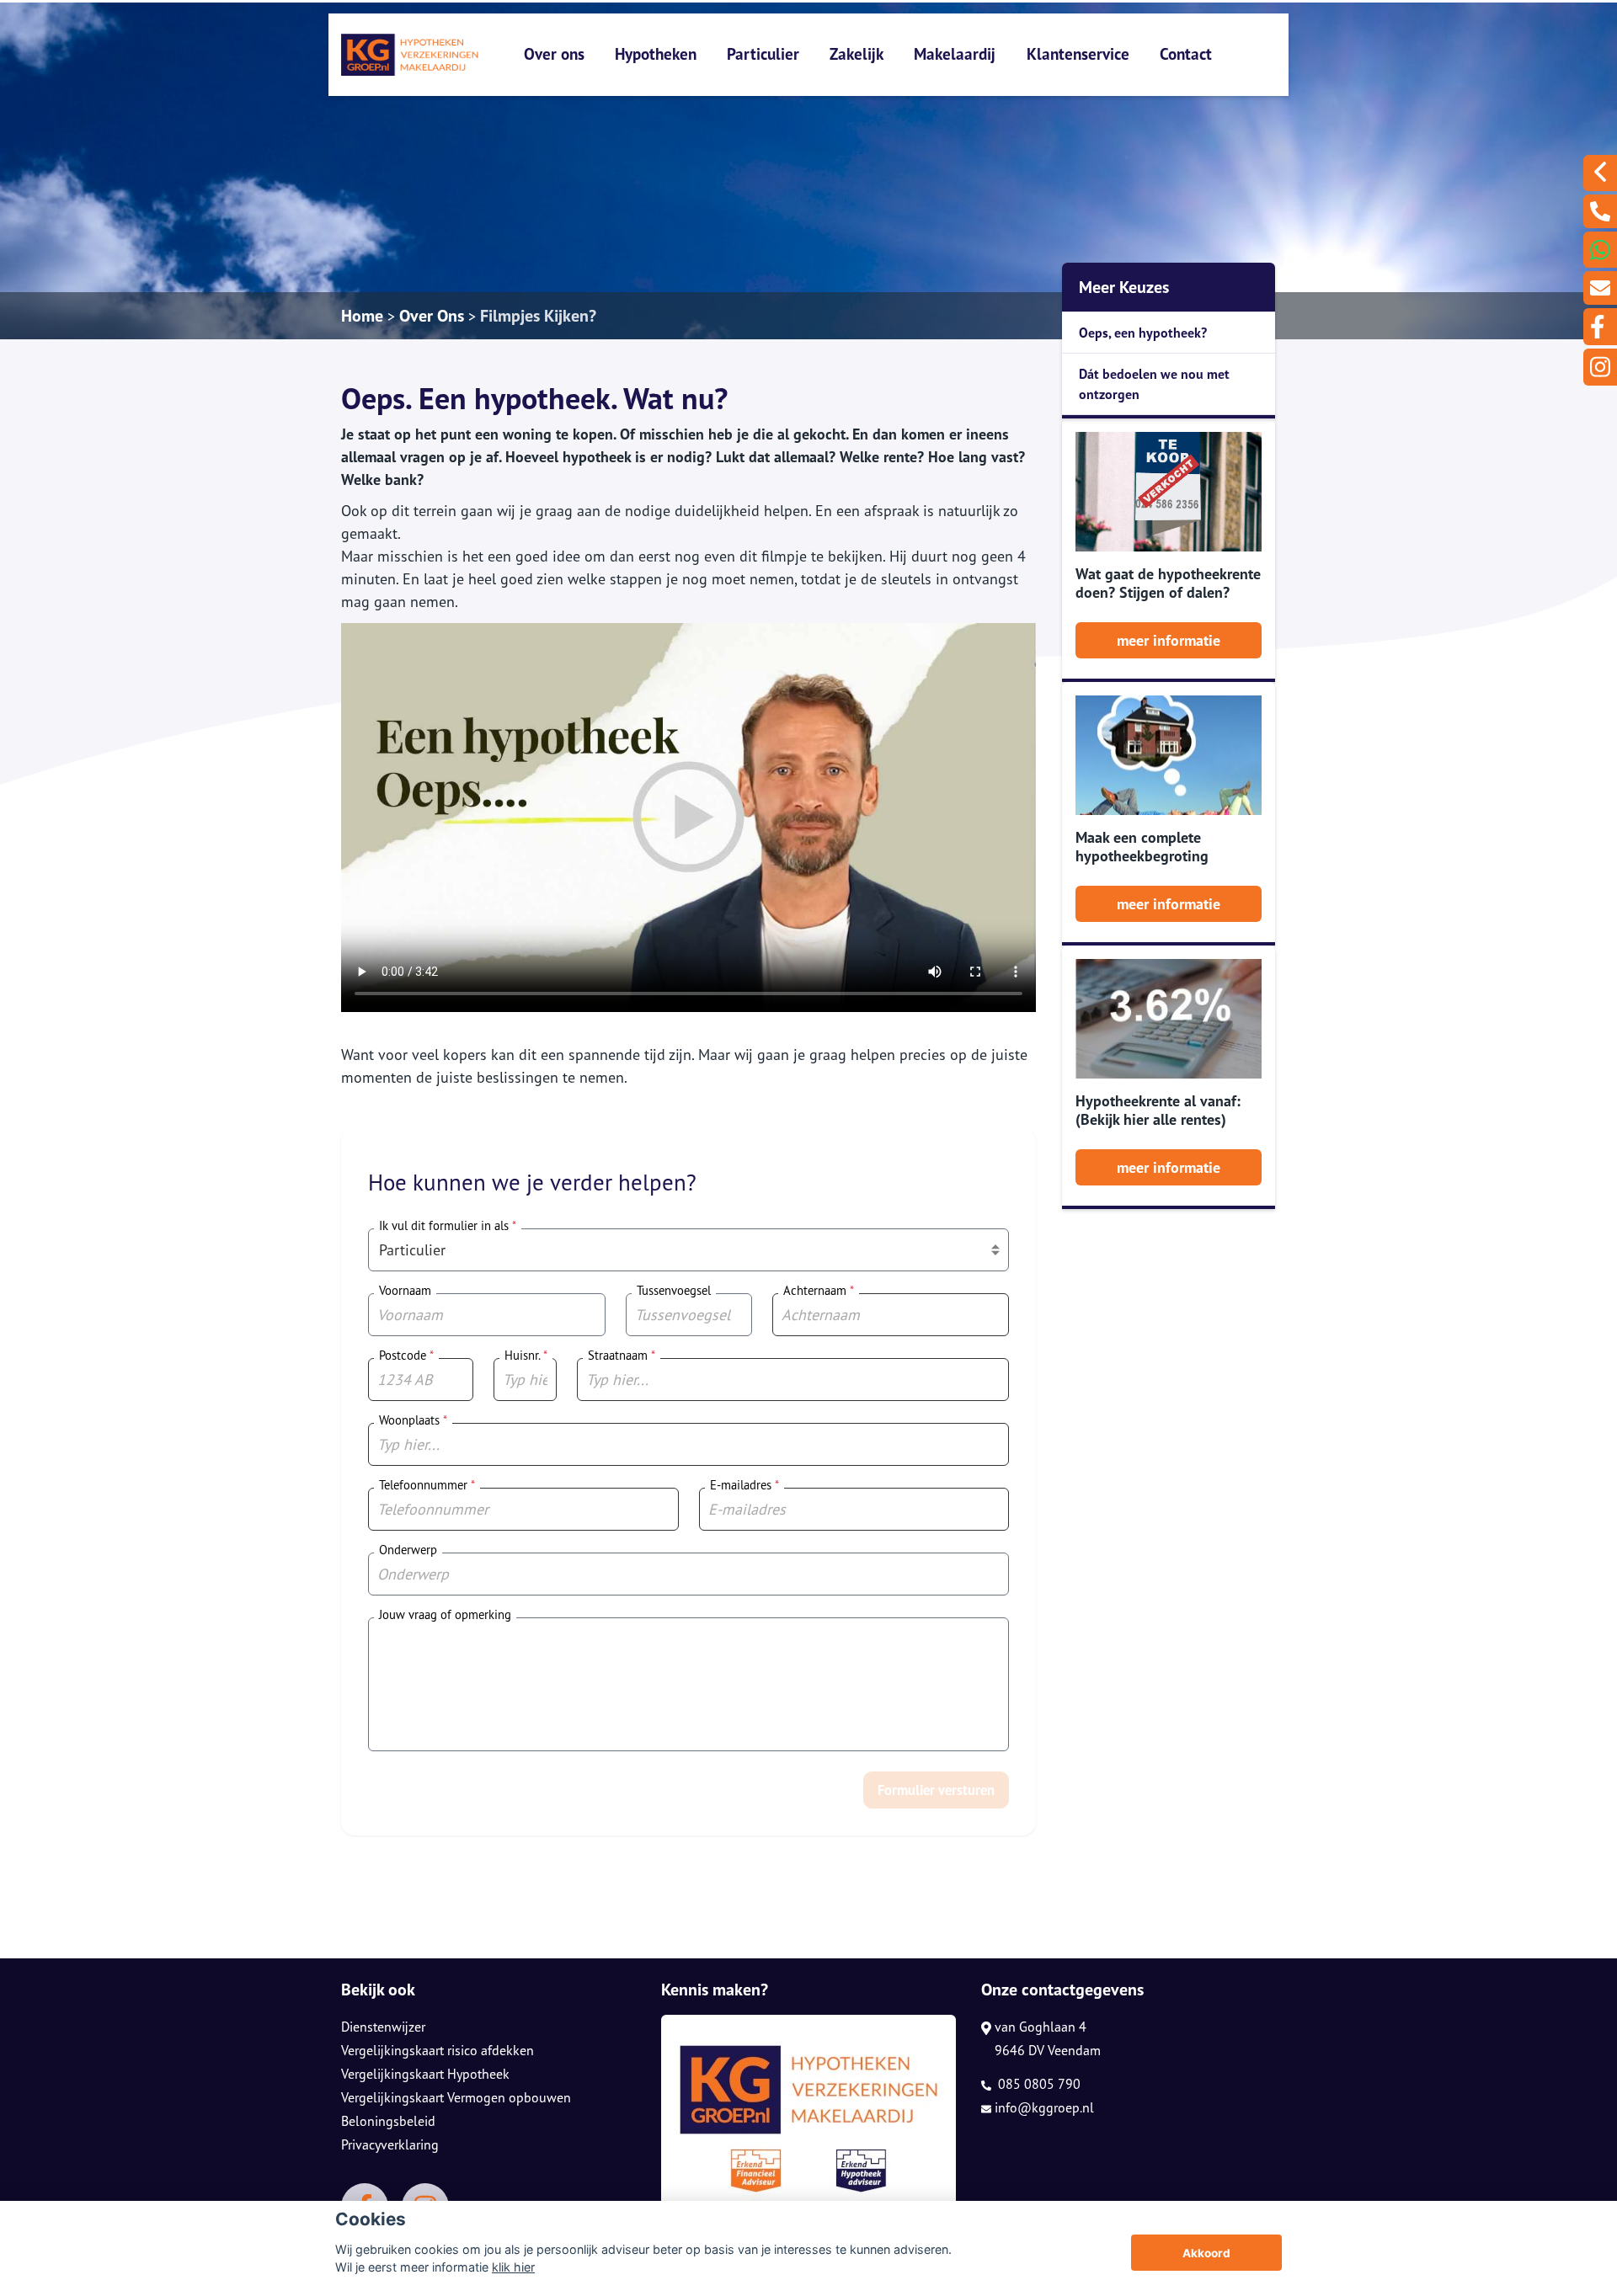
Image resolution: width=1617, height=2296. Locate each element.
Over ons (554, 53)
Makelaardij (955, 53)
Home (362, 316)
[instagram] (1600, 367)
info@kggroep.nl (1044, 2107)
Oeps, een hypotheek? (1143, 333)
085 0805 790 (1038, 2084)
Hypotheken (656, 53)
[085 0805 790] (1600, 211)
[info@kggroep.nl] (1600, 288)
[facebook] (1600, 327)
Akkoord (1206, 2253)
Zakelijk (857, 53)
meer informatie (1169, 640)
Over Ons (432, 316)
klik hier (513, 2267)
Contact (1186, 53)
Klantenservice (1078, 53)
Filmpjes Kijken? (538, 316)
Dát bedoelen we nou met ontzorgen (1154, 384)
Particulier (763, 53)
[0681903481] (1600, 250)
